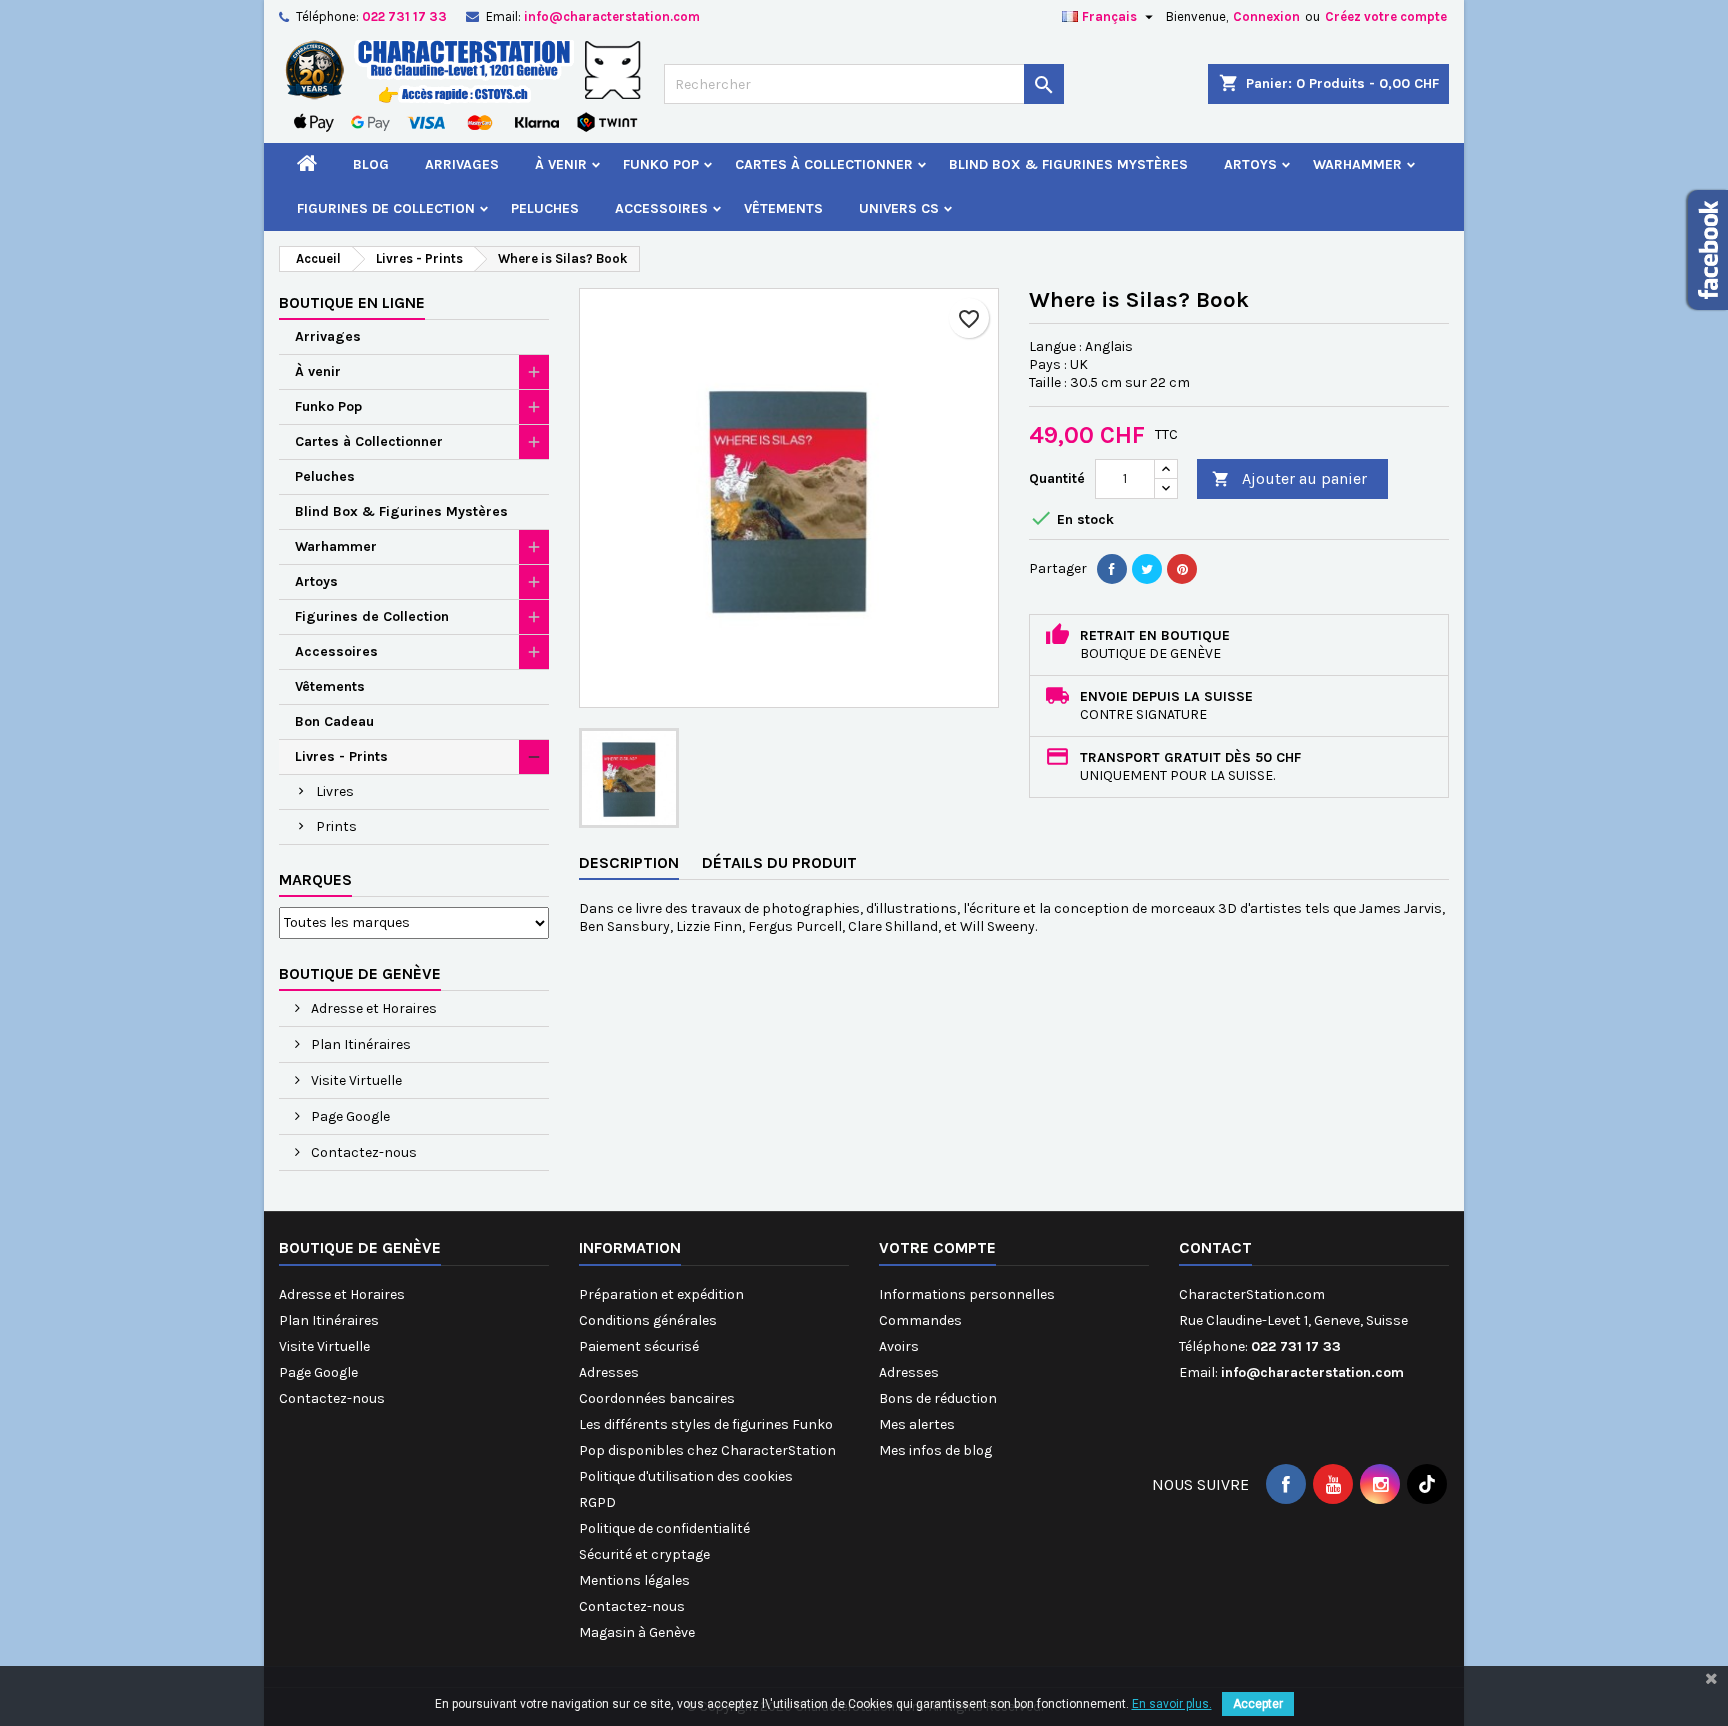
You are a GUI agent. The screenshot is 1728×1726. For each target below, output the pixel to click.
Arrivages (462, 164)
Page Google (349, 1116)
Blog (371, 164)
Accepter (1258, 1704)
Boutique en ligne (352, 302)
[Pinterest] (1182, 569)
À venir (561, 164)
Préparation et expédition (661, 1294)
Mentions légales (634, 1580)
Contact (1215, 1247)
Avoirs (899, 1346)
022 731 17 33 (404, 16)
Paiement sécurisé (639, 1346)
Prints (336, 826)
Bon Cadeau (334, 721)
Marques (315, 879)
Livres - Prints (341, 756)
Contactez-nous (362, 1152)
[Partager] (1112, 569)
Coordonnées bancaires (657, 1398)
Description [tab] (629, 862)
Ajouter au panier (1289, 478)
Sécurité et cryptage (644, 1554)
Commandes (920, 1320)
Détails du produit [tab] (779, 862)
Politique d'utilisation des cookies (686, 1476)
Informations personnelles (967, 1294)
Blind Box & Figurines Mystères (1068, 164)
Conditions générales (648, 1320)
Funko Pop (661, 164)
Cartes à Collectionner (824, 164)
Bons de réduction (938, 1398)
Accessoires (661, 208)
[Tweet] (1147, 569)
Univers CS (899, 208)
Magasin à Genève (637, 1632)
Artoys (1250, 164)
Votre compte (937, 1247)
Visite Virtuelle (355, 1080)
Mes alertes (917, 1424)
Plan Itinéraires (359, 1044)
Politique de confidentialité (664, 1528)
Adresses (609, 1372)
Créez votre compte (1386, 16)
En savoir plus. (1172, 1704)
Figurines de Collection (386, 208)
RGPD (597, 1502)
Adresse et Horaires (372, 1008)
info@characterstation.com (612, 16)
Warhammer (1357, 164)
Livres (335, 791)
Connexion (1266, 16)
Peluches (545, 208)
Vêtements (783, 208)
